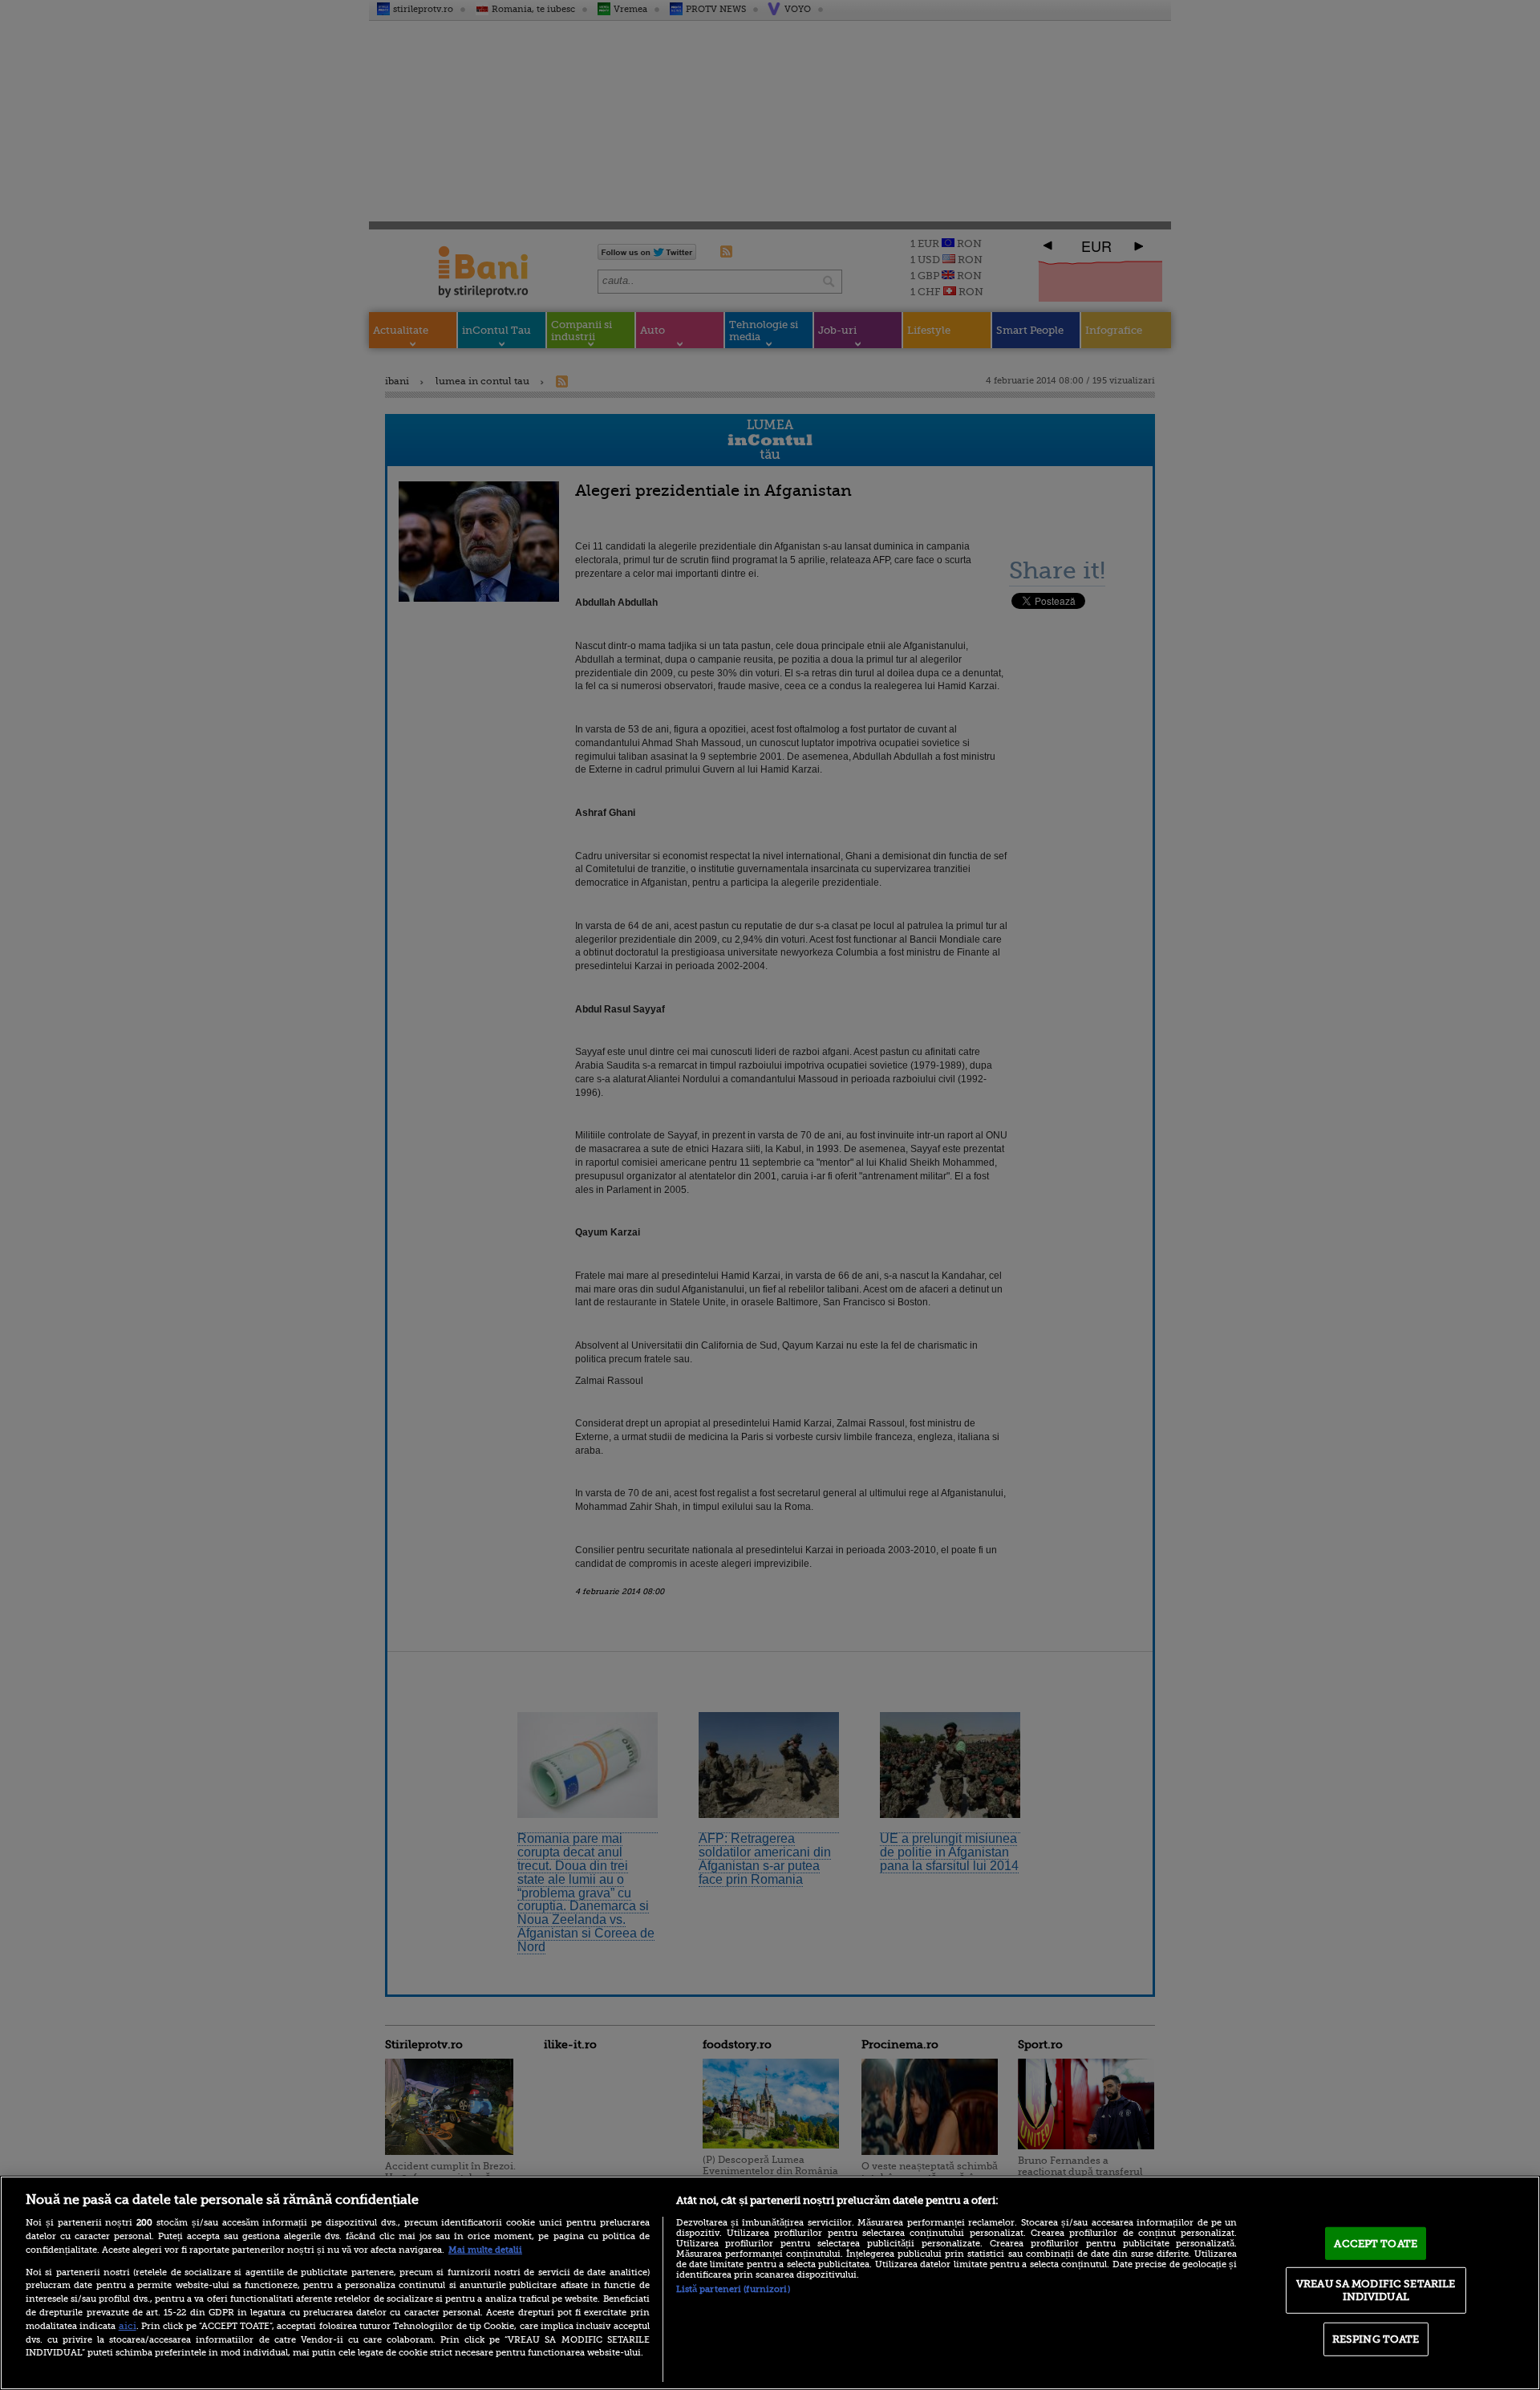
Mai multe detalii (485, 2250)
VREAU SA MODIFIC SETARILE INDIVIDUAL (1376, 2290)
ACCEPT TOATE (1376, 2243)
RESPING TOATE (1376, 2339)
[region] (770, 2283)
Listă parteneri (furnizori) (733, 2289)
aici (128, 2326)
